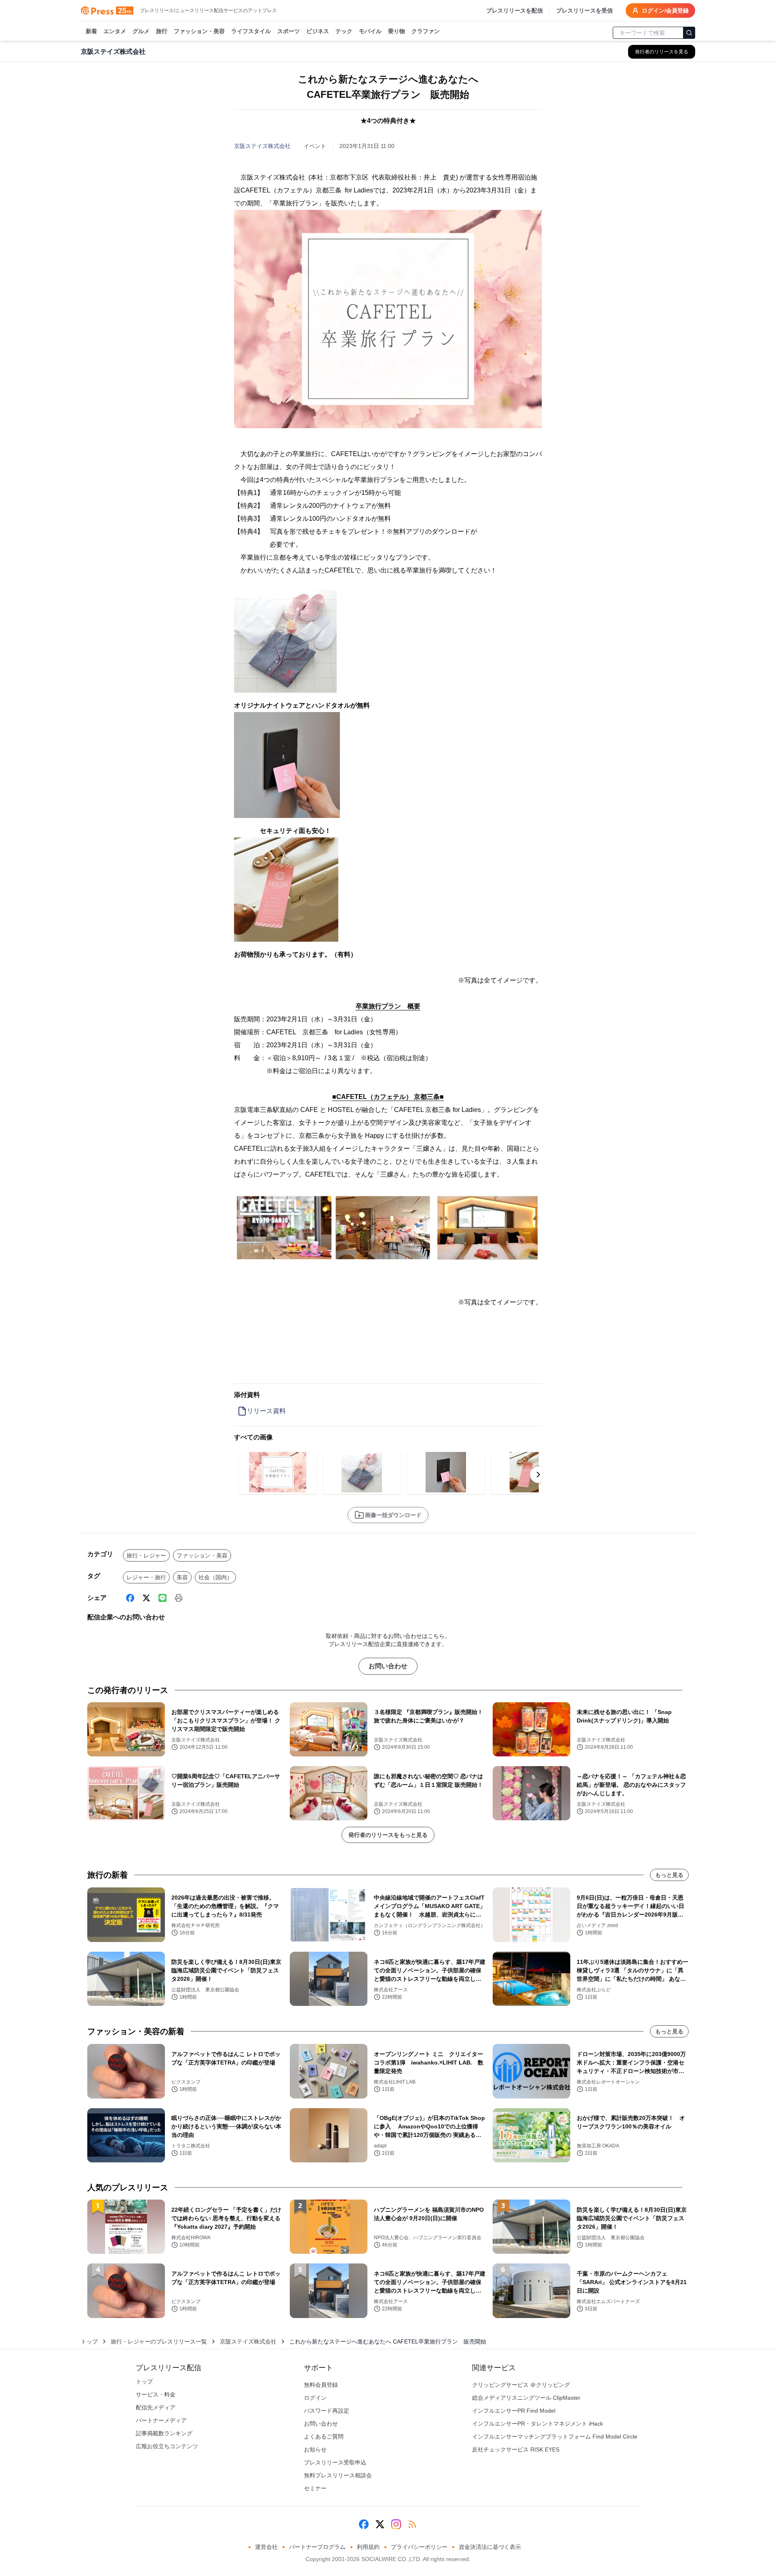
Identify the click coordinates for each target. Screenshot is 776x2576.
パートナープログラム (317, 2547)
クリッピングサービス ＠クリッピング (521, 2385)
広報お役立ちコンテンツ (167, 2446)
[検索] (689, 33)
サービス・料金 (156, 2394)
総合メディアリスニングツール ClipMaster (526, 2398)
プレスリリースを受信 (584, 11)
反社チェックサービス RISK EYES (516, 2449)
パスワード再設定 (327, 2411)
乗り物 (396, 31)
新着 (91, 31)
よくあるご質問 (324, 2437)
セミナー (315, 2488)
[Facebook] (130, 1598)
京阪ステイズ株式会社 (262, 146)
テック (344, 31)
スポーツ (289, 31)
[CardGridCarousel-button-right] (538, 1475)
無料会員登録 (321, 2385)
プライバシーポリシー (419, 2547)
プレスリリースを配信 (515, 11)
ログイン (315, 2398)
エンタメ (115, 31)
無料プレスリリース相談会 (338, 2475)
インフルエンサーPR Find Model (514, 2411)
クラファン (426, 31)
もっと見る (669, 1875)
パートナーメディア (161, 2420)
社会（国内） (215, 1577)
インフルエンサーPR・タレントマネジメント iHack (538, 2424)
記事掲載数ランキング (164, 2433)
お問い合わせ (388, 1666)
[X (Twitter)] (146, 1598)
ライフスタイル (251, 31)
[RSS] (412, 2524)
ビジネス (318, 31)
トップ (89, 2341)
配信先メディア (156, 2407)
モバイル (370, 31)
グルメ (141, 31)
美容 (182, 1577)
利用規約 (368, 2547)
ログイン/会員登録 (665, 11)
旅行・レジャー (146, 1555)
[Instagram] (396, 2524)
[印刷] (179, 1598)
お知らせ (315, 2449)
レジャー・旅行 (146, 1577)
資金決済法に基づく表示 (490, 2547)
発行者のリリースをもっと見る (388, 1835)
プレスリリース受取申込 (335, 2462)
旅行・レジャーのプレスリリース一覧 (159, 2341)
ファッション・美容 (199, 31)
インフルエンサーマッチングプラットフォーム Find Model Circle (555, 2437)
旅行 (162, 31)
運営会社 (266, 2547)
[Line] (162, 1598)
